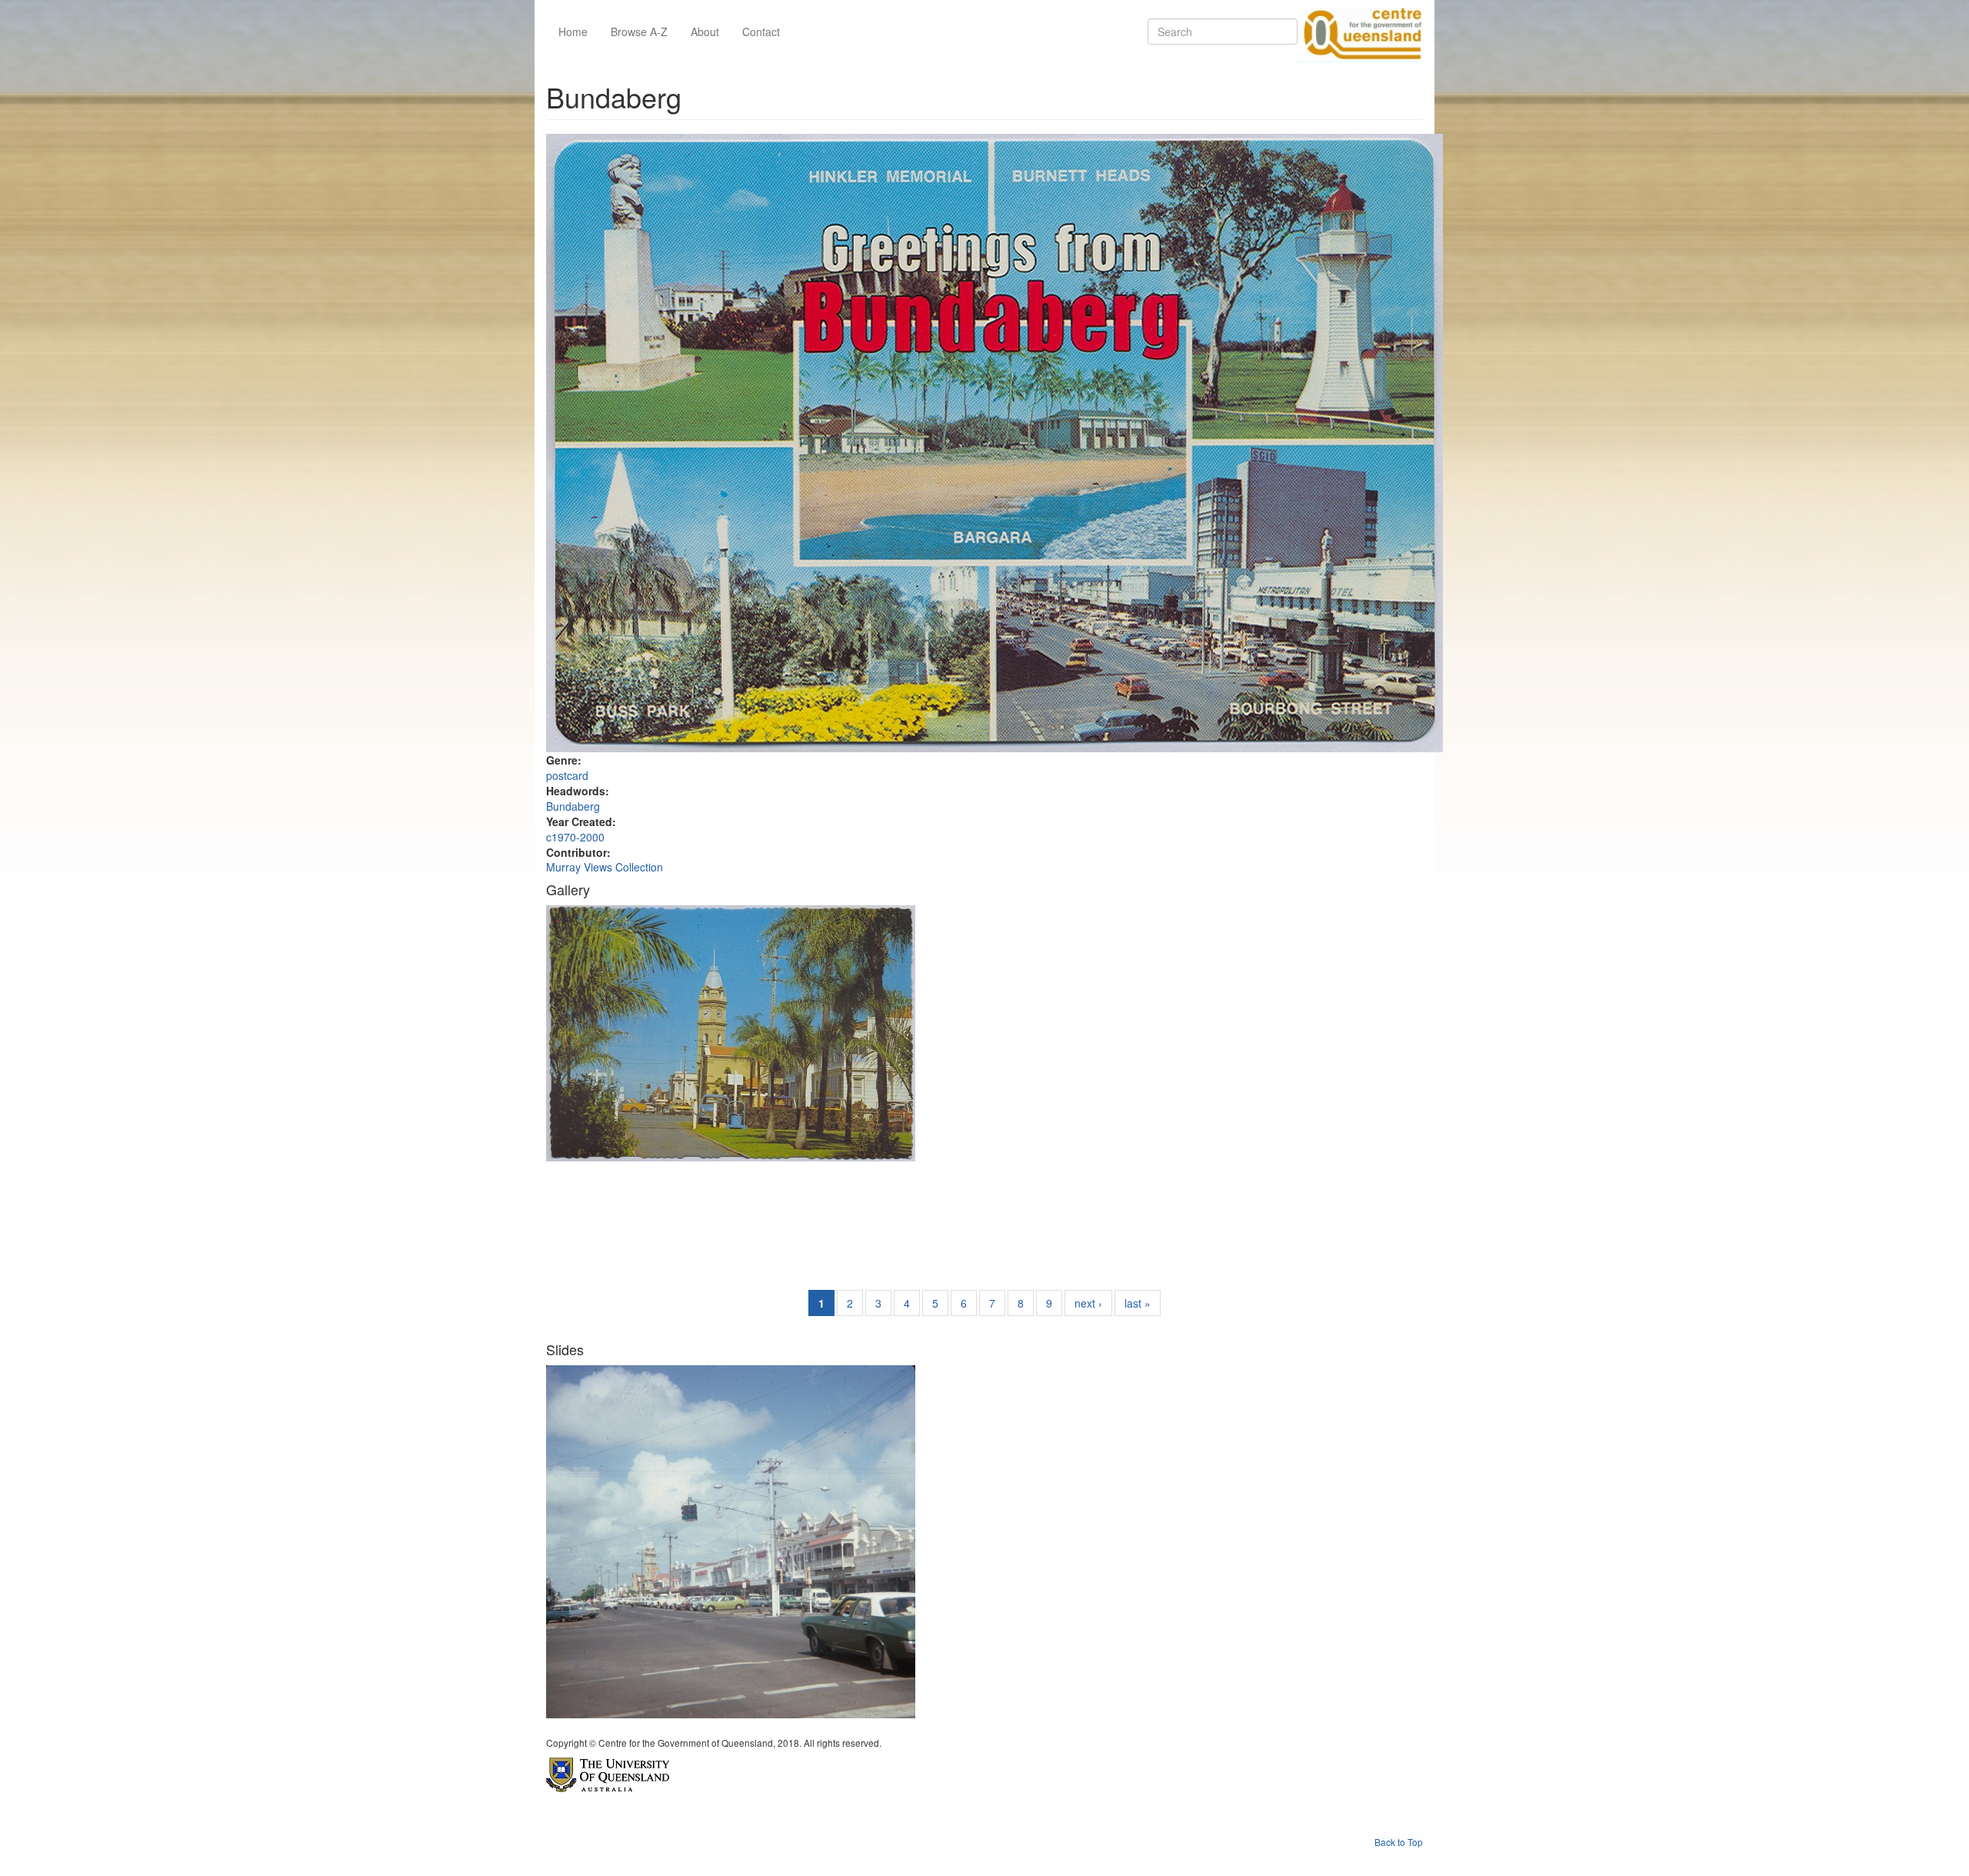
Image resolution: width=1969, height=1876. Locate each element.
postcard (567, 775)
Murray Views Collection (605, 867)
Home (573, 32)
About (705, 32)
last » (1138, 1303)
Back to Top (1399, 1842)
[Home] (1360, 32)
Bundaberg (573, 806)
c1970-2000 (575, 837)
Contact (761, 32)
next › (1088, 1303)
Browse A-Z (639, 32)
